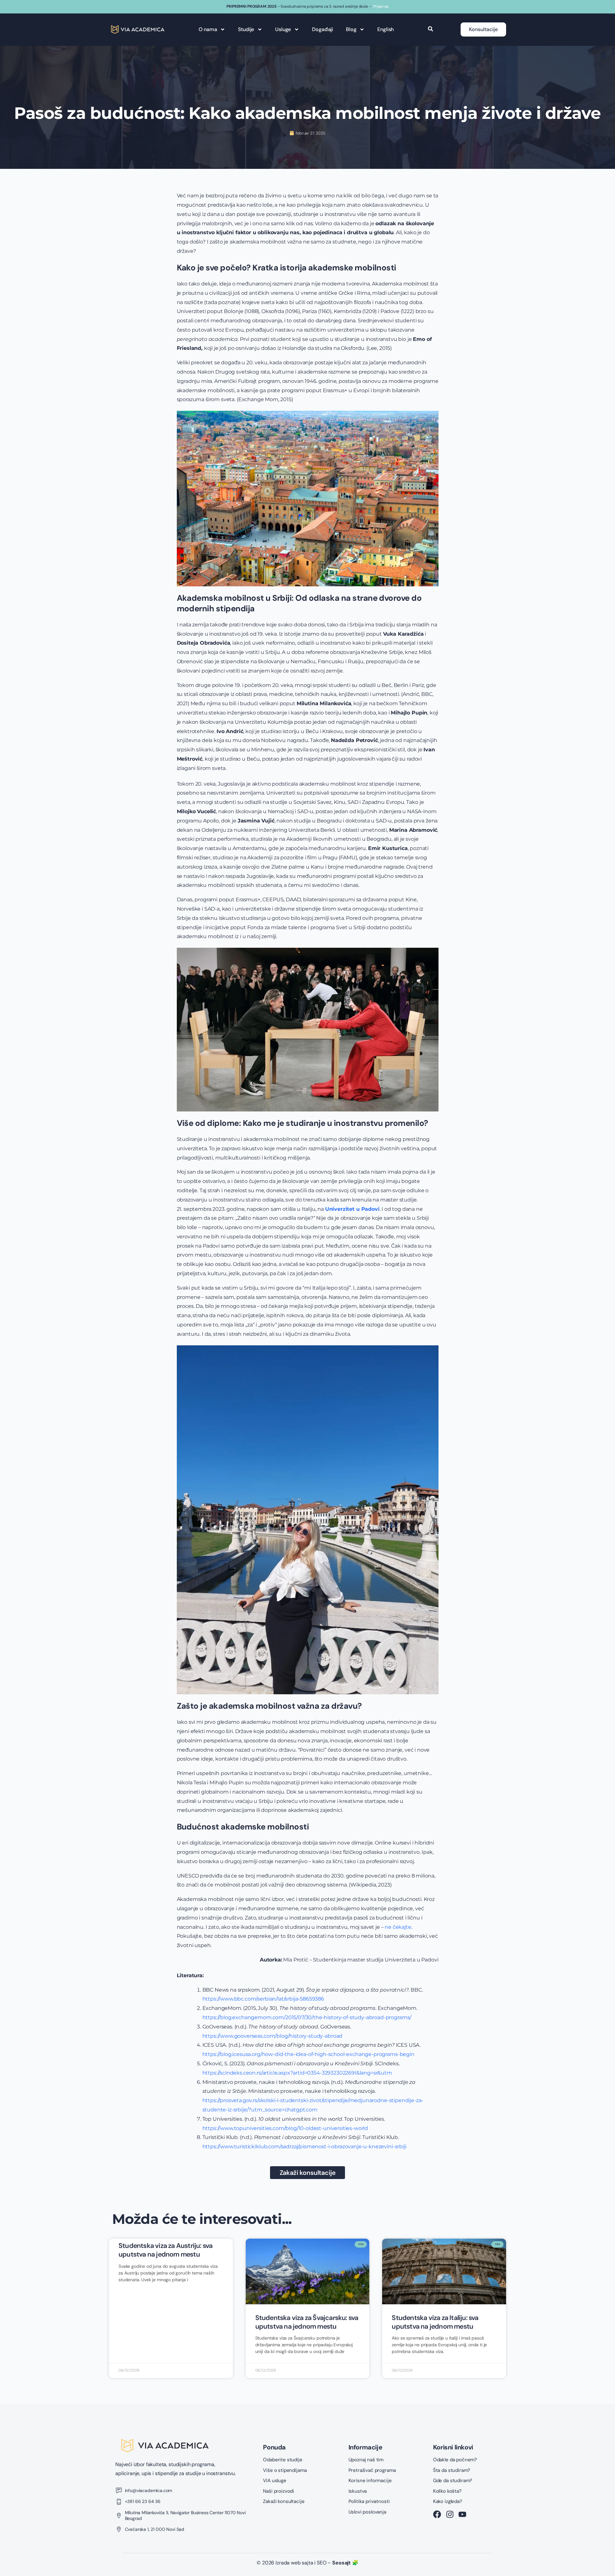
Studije (246, 29)
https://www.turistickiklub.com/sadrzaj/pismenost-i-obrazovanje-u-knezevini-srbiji (304, 2147)
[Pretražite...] (430, 29)
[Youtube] (462, 2514)
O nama (208, 29)
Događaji (323, 29)
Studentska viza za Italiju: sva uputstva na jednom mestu (435, 2322)
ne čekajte (398, 1927)
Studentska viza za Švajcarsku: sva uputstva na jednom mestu (307, 2322)
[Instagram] (450, 2514)
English (385, 29)
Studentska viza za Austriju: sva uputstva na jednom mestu (165, 2250)
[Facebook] (437, 2514)
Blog (351, 29)
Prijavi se (381, 6)
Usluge (283, 29)
